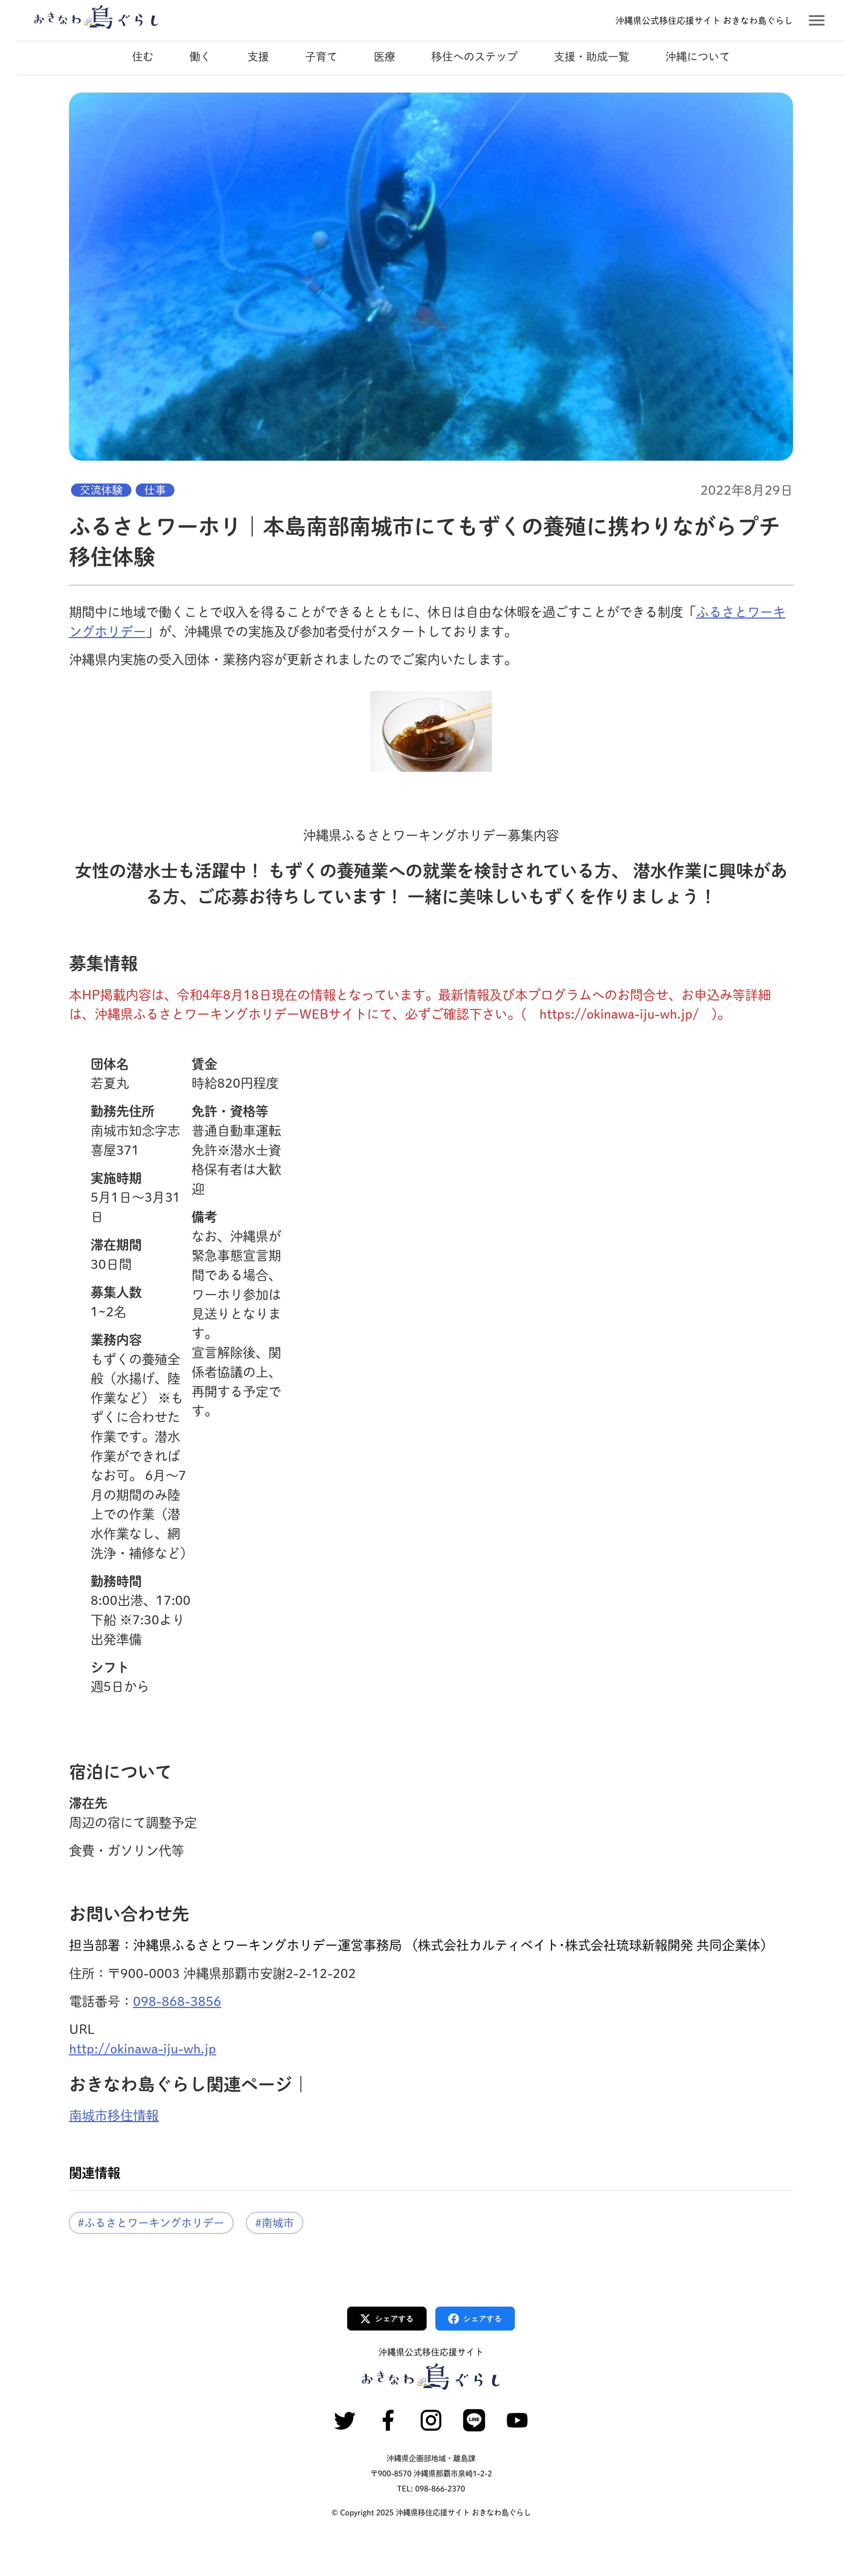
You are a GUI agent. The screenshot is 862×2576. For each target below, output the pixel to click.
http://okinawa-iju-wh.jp (143, 2049)
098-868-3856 (177, 2001)
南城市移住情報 (114, 2116)
